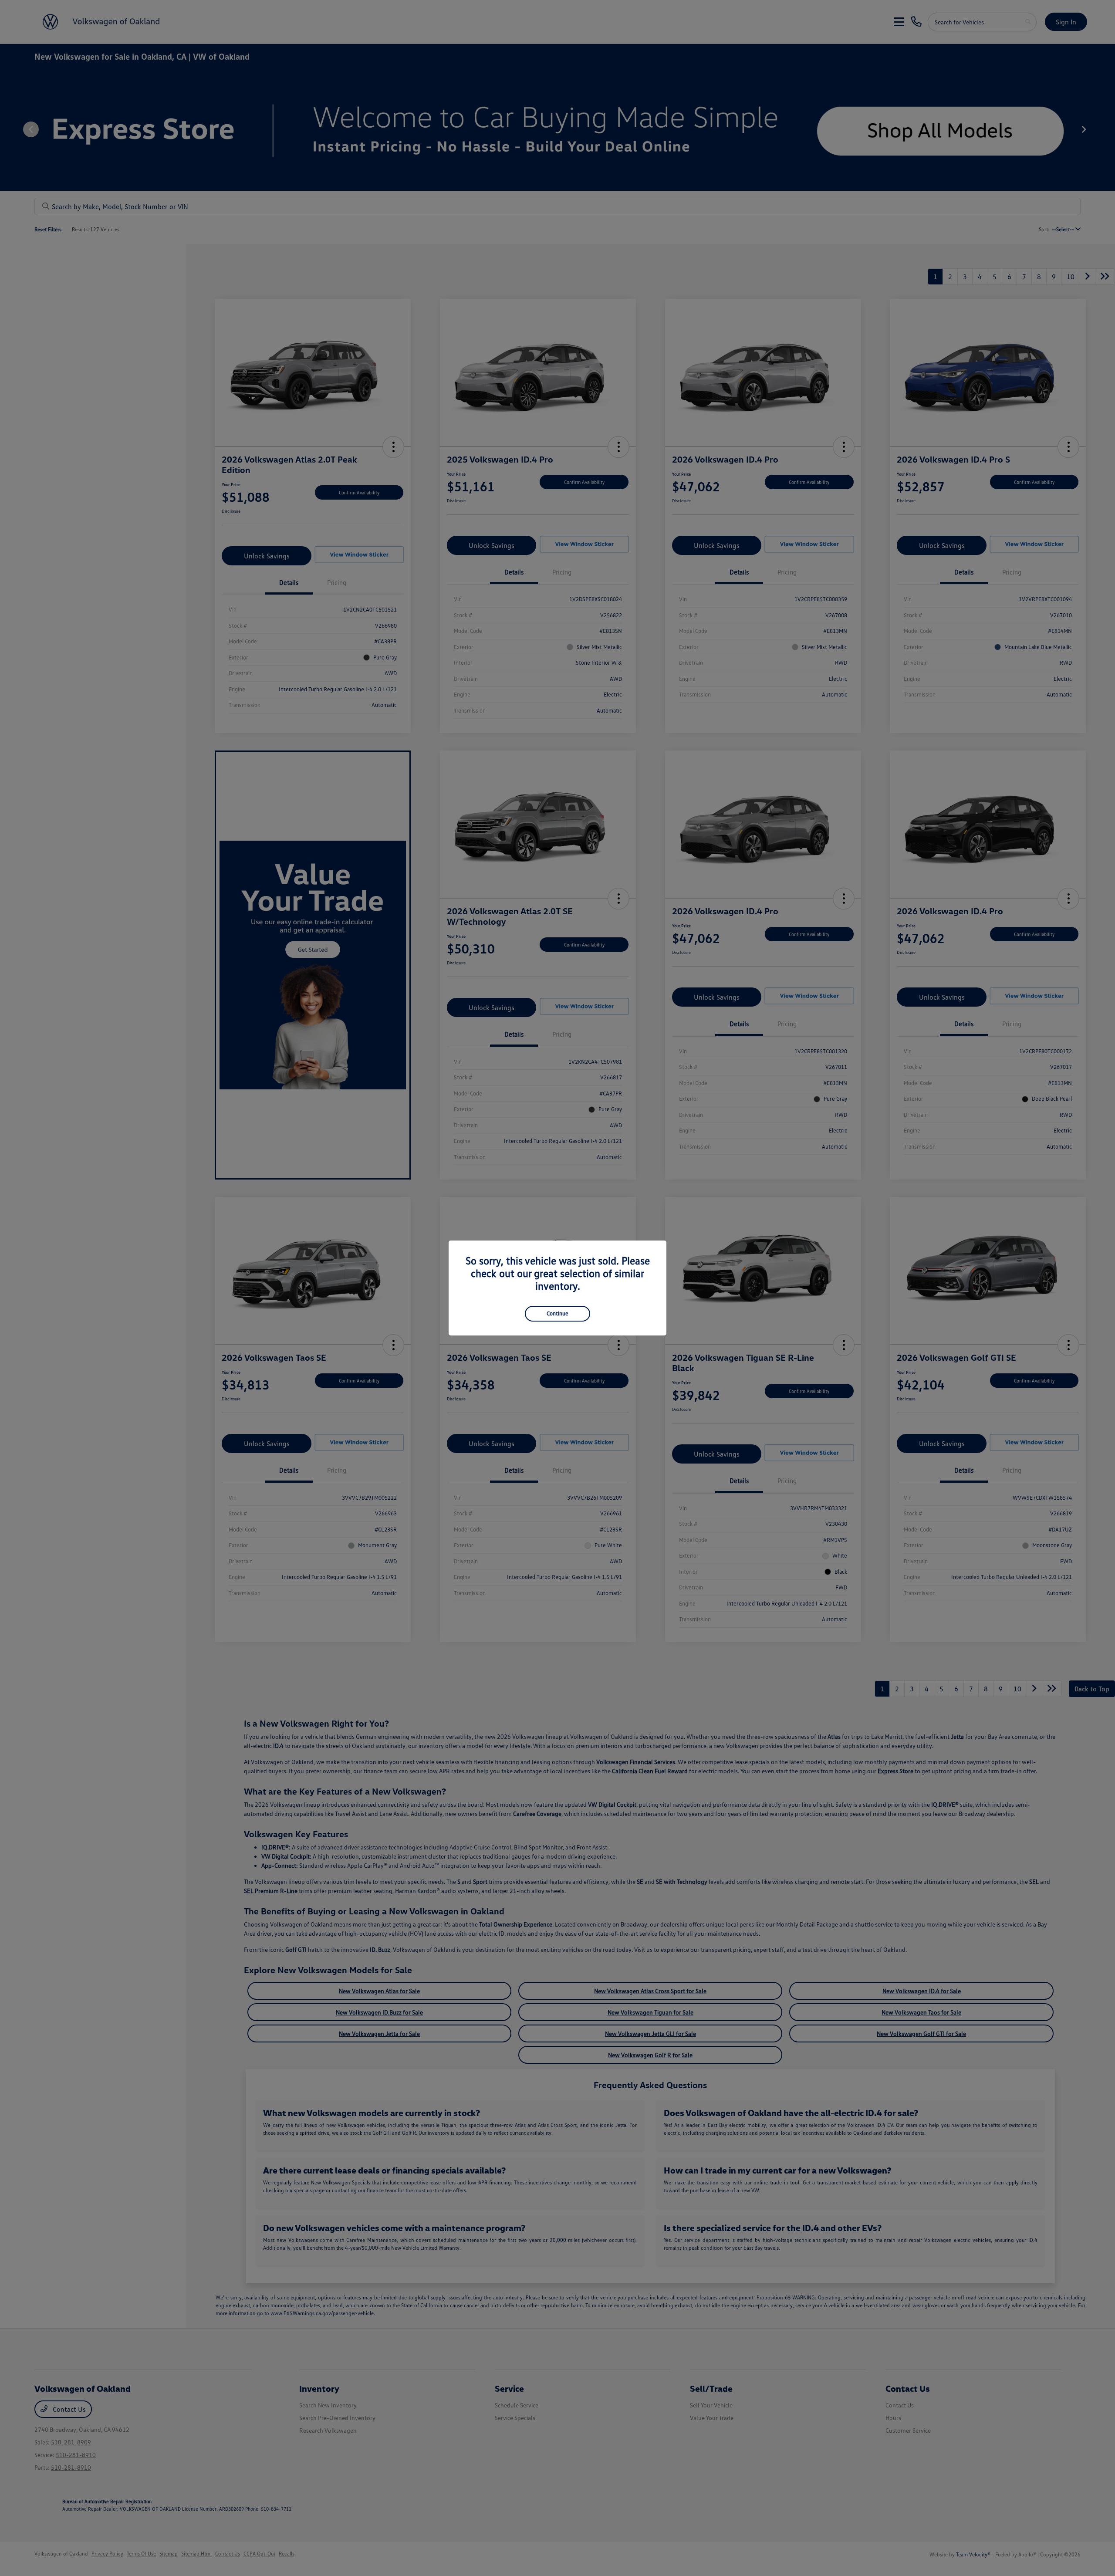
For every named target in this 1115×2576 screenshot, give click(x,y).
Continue (557, 1313)
